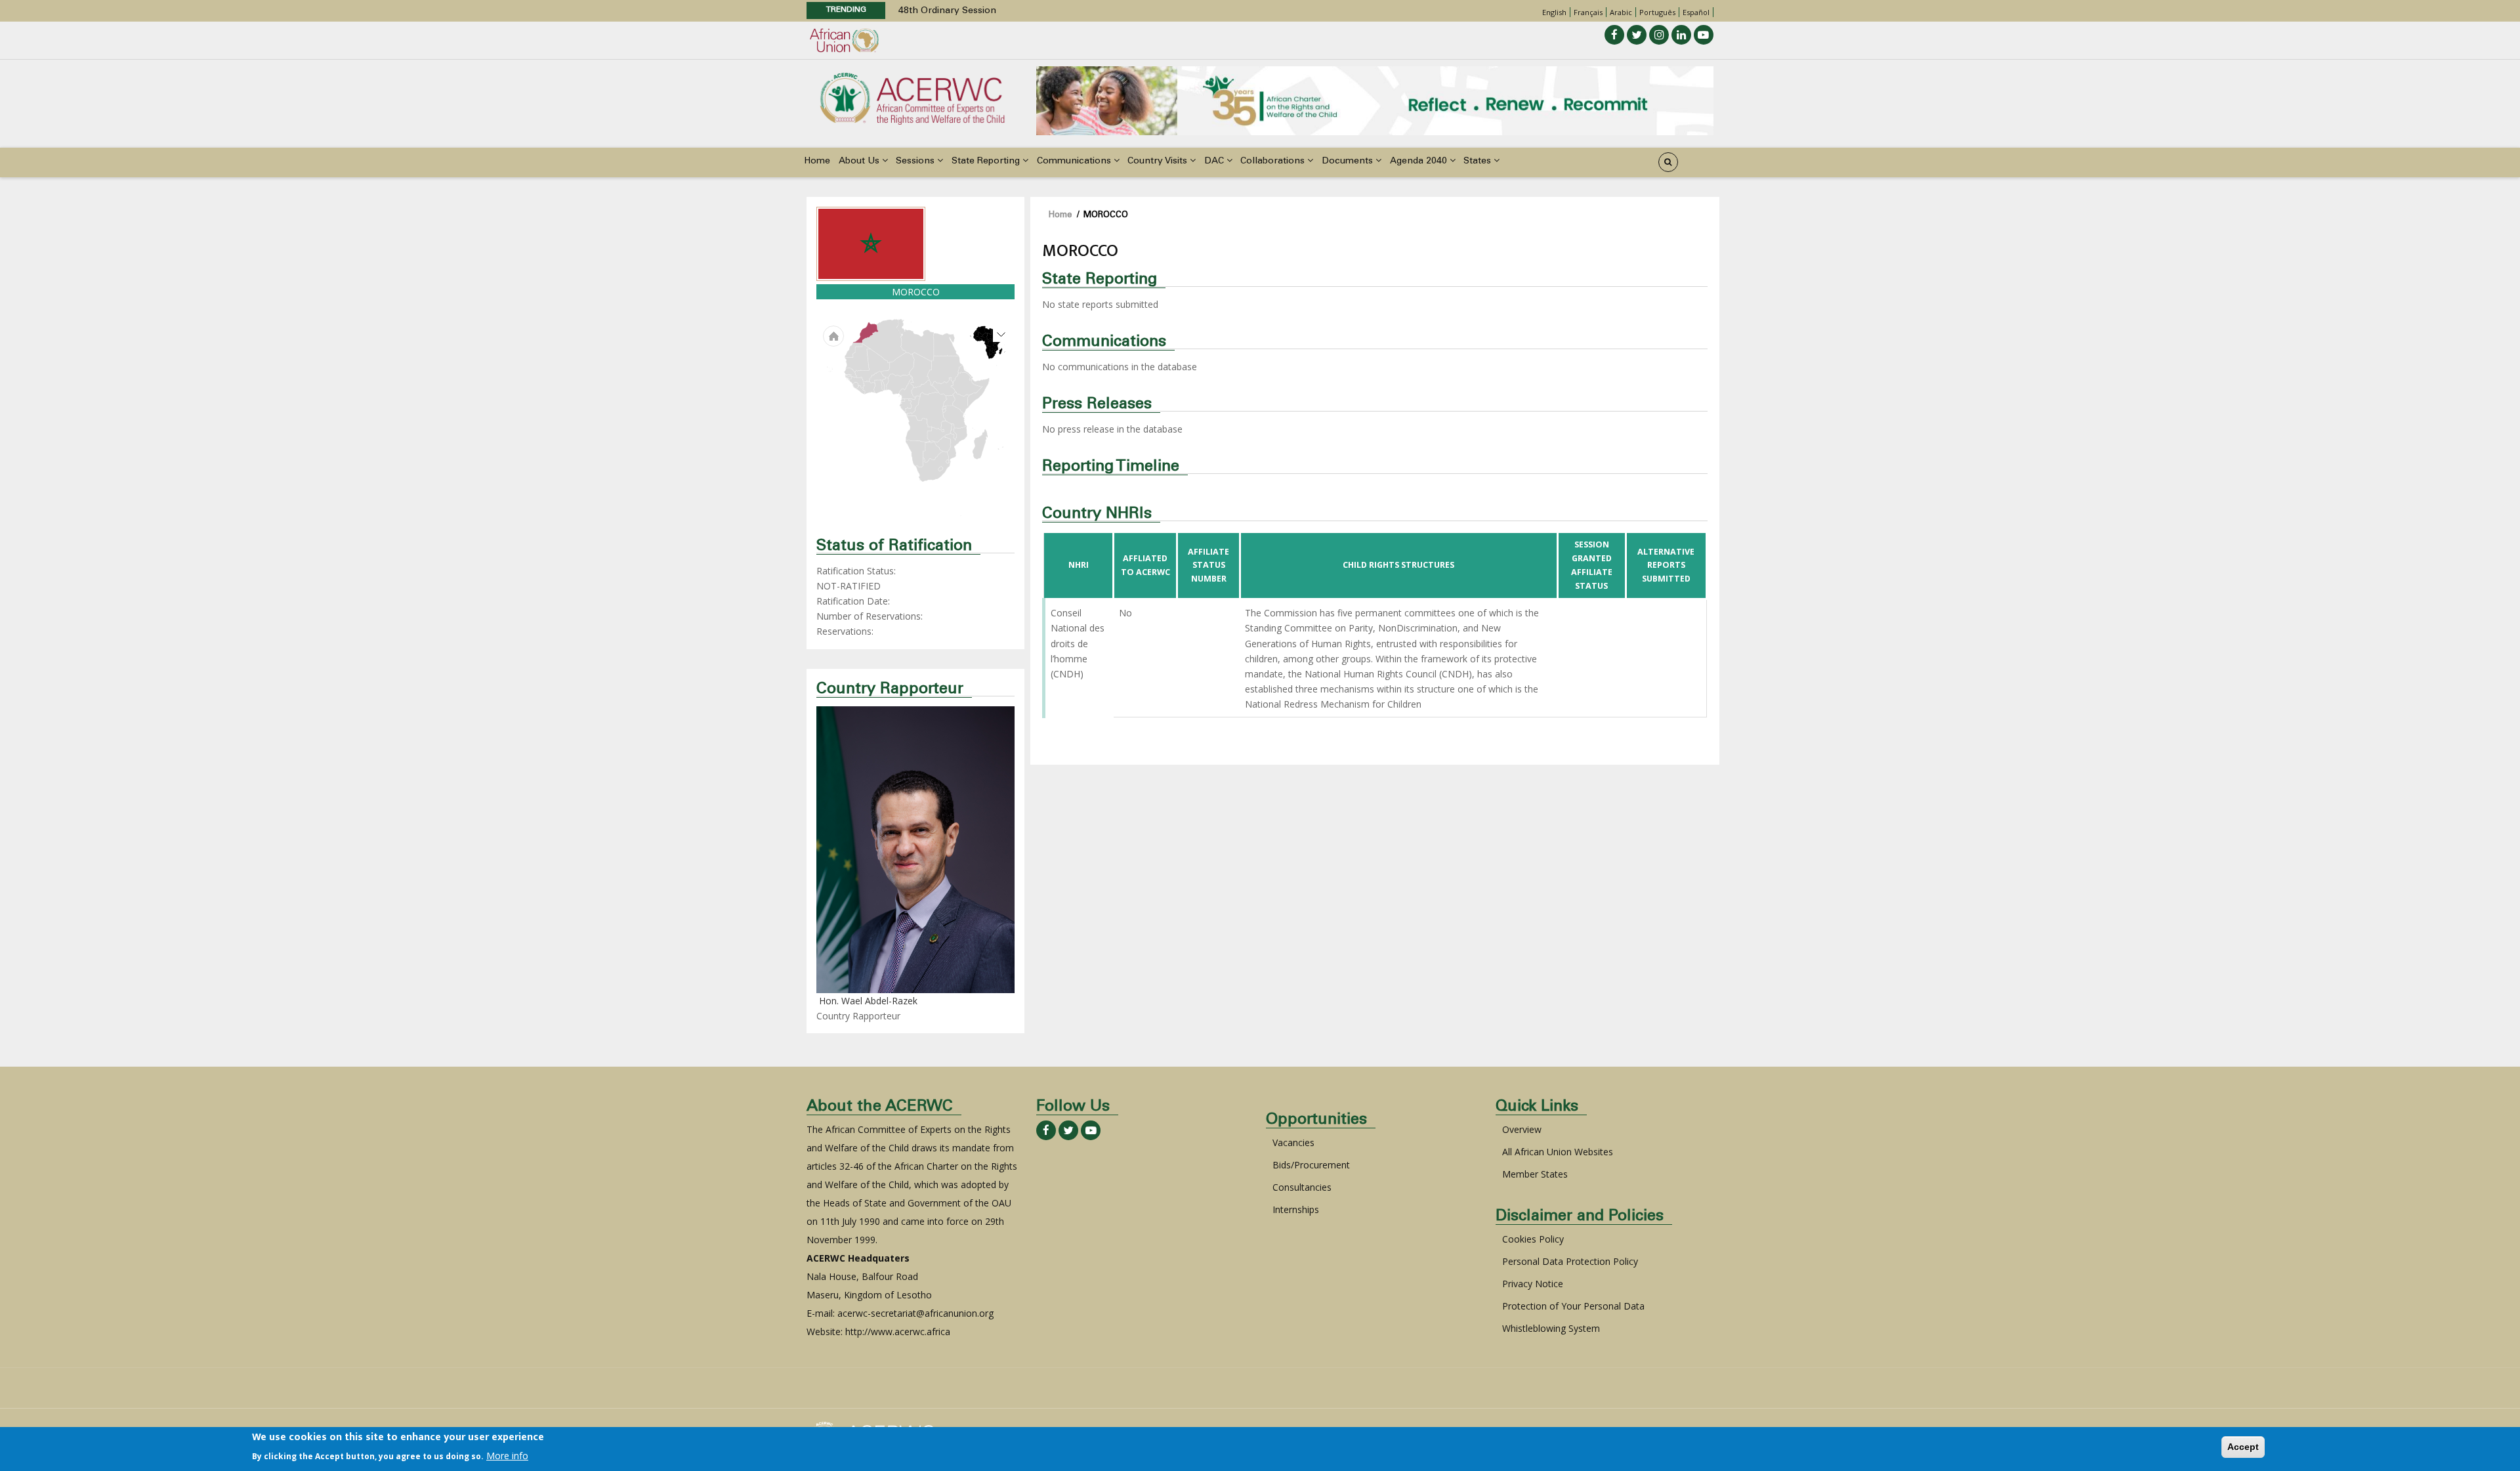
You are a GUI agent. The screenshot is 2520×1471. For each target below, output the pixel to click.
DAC (1215, 161)
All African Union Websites (1558, 1152)
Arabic (1621, 12)
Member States (1535, 1174)
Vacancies (1293, 1142)
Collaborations (1274, 161)
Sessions (916, 161)
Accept (2243, 1447)
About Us (860, 161)
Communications (1075, 161)
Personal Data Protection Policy (1570, 1261)
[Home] (912, 97)
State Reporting (987, 161)
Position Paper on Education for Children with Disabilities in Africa (1042, 11)
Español (1696, 12)
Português (1657, 12)
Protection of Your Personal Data (1573, 1306)
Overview (1522, 1129)
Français (1588, 12)
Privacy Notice (1533, 1284)
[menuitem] (869, 388)
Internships (1296, 1209)
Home (817, 161)
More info (507, 1456)
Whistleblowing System (1551, 1328)
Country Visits (1159, 161)
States (1479, 161)
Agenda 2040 (1420, 161)
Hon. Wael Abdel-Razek (868, 1001)
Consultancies (1302, 1187)
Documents (1349, 161)
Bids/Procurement (1311, 1165)
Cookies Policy (1533, 1239)
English (1554, 12)
